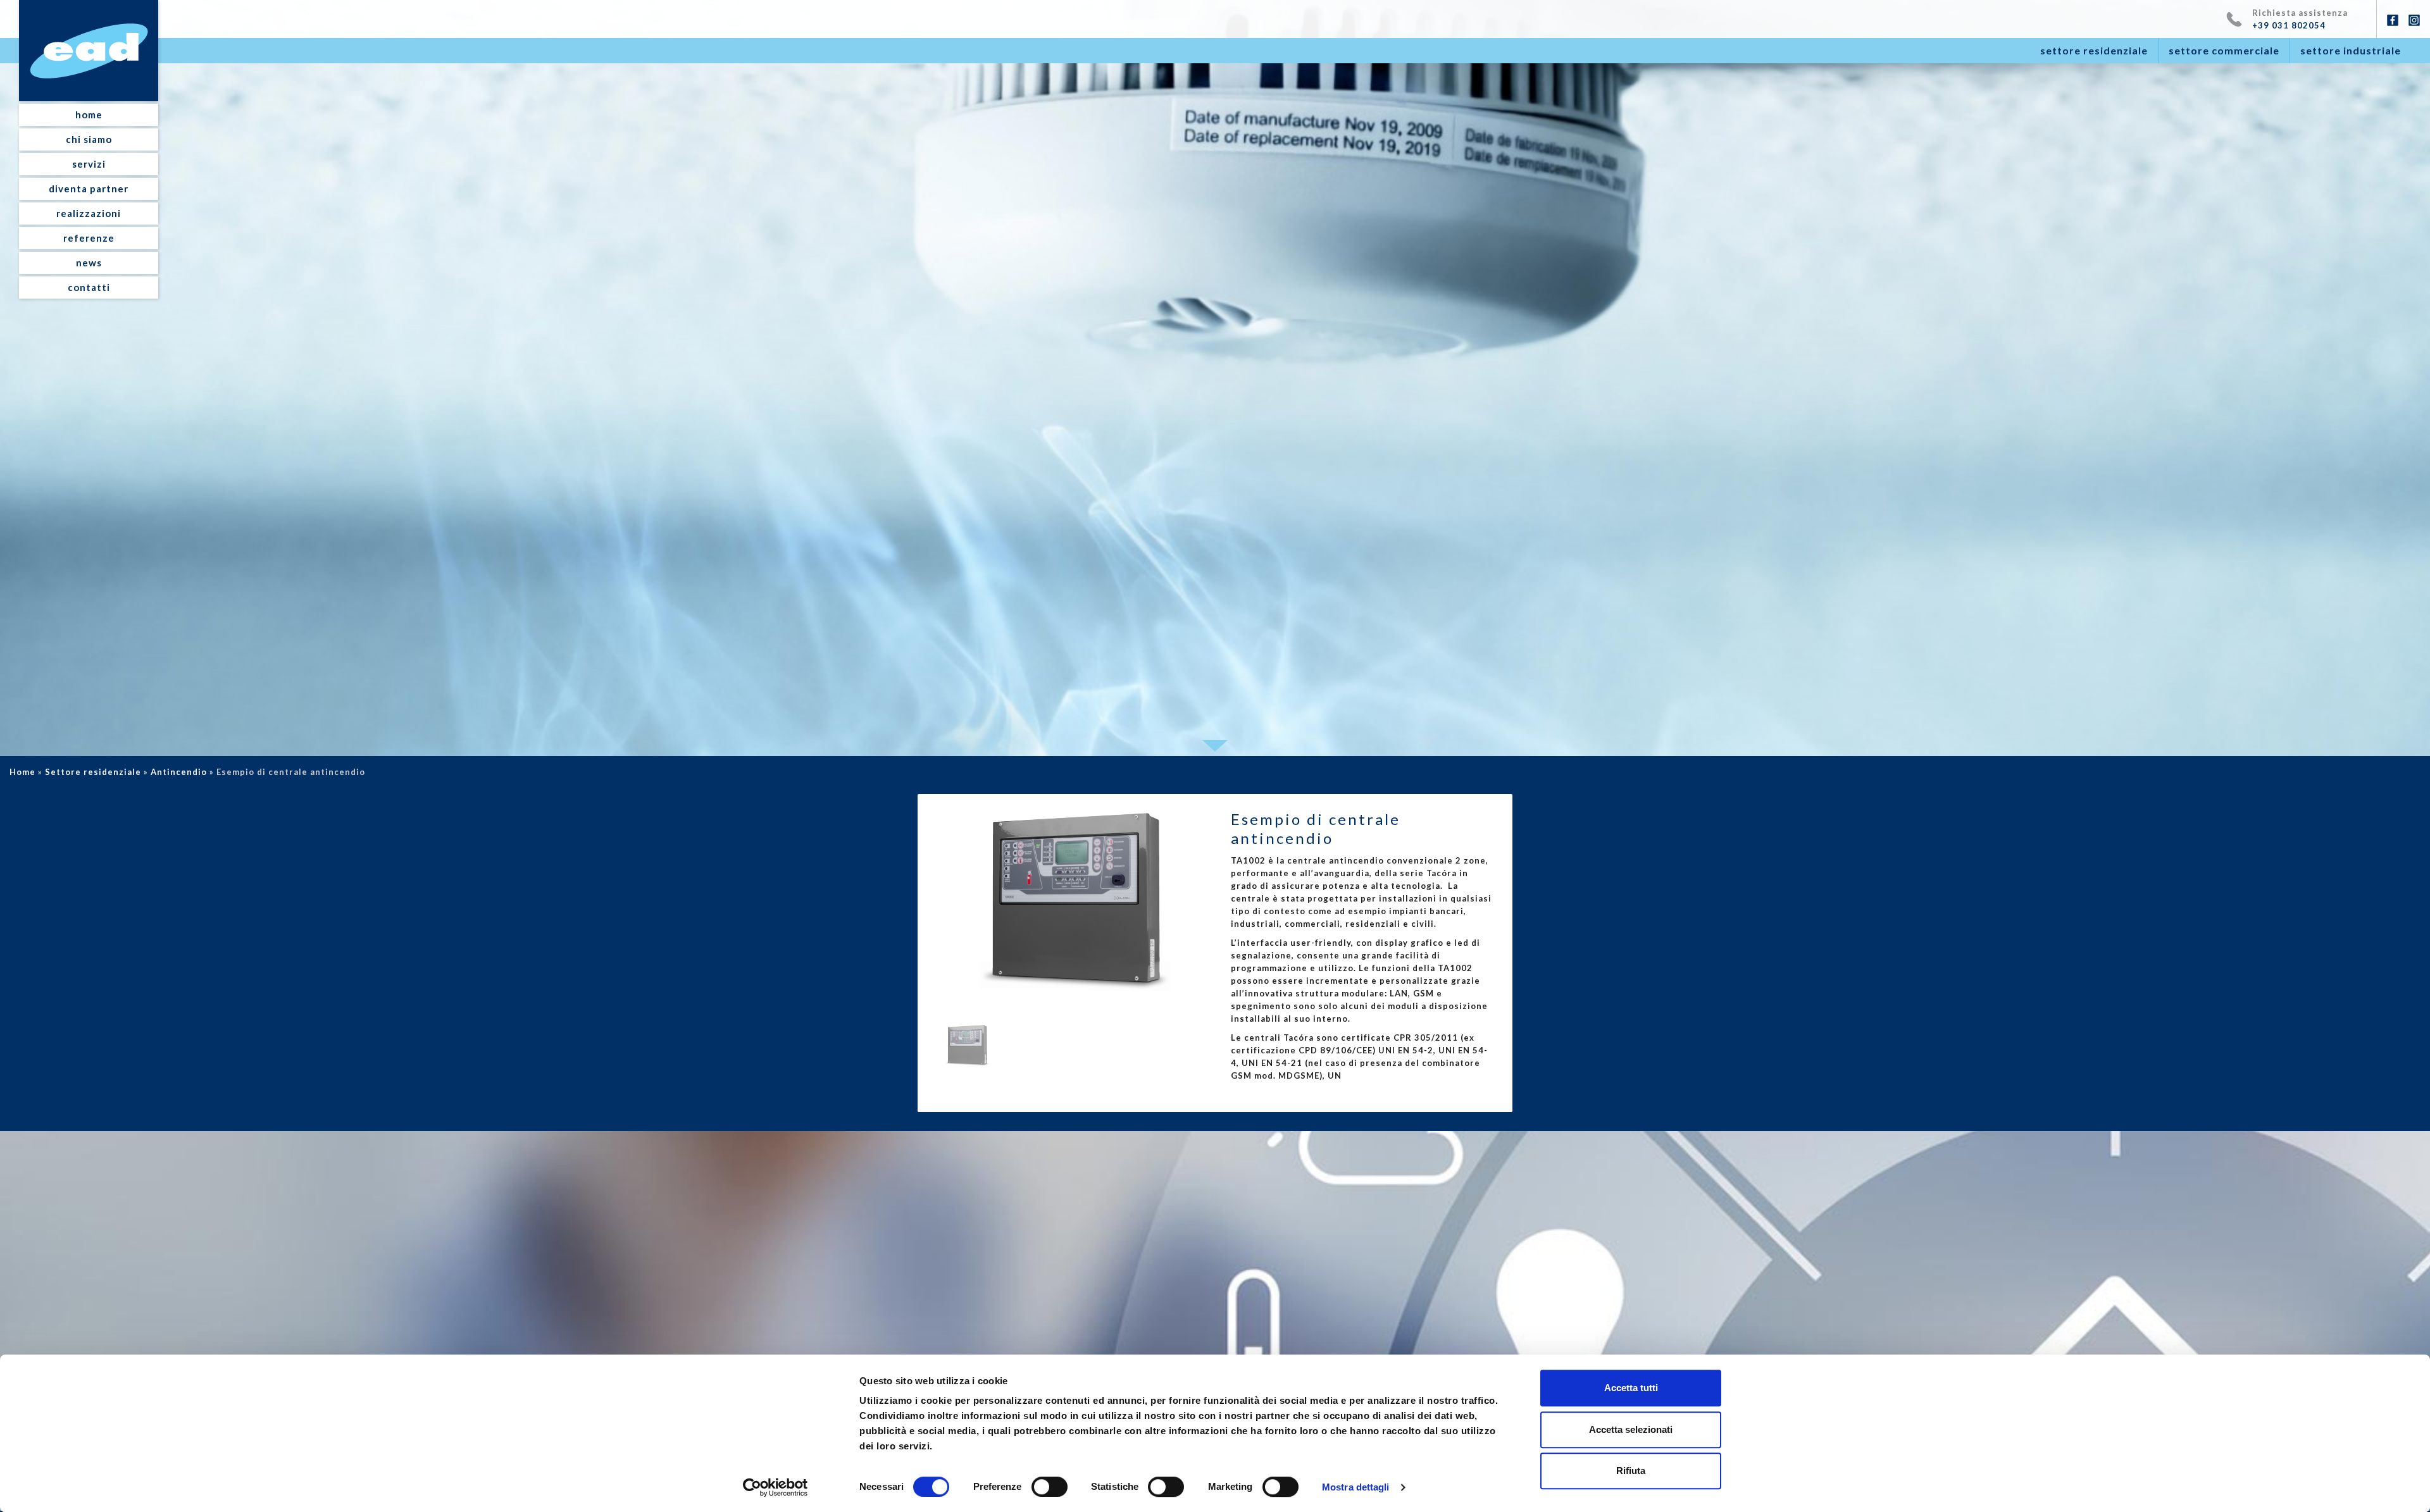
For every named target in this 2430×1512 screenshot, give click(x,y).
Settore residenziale (93, 772)
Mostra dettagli (1356, 1487)
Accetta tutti (1631, 1388)
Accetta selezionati (1631, 1429)
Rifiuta (1631, 1471)
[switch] (1050, 1487)
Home (22, 772)
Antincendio (179, 772)
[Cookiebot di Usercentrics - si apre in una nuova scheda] (776, 1487)
